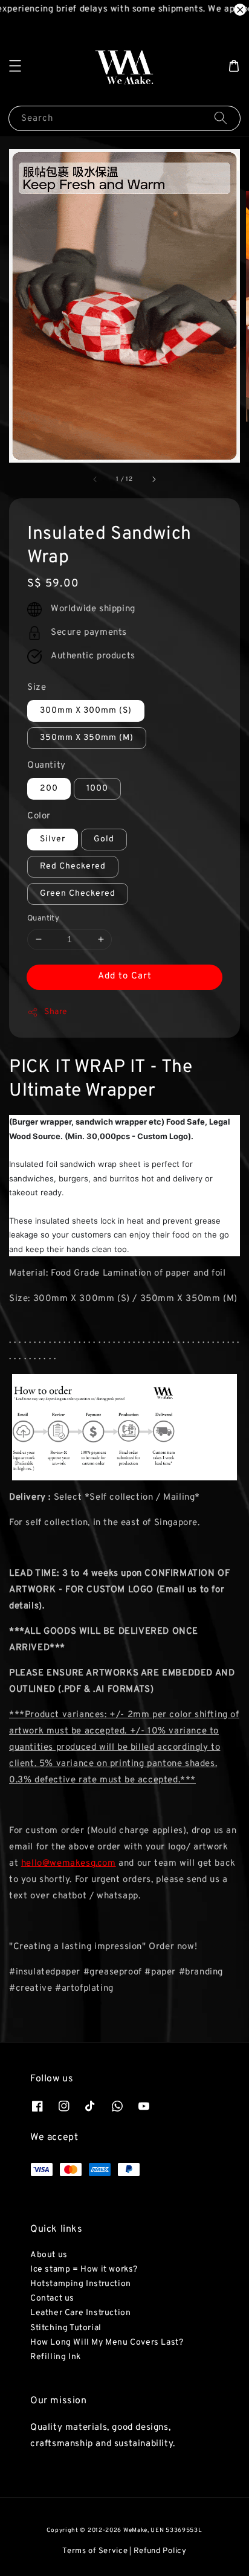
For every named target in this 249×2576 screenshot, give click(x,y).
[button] (15, 66)
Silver (53, 839)
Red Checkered (73, 866)
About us (49, 2255)
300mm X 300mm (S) (86, 711)
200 (49, 789)
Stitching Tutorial (66, 2328)
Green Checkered (78, 894)
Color (39, 816)
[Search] (221, 118)
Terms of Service (95, 2551)
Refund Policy (160, 2551)
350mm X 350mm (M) (87, 738)
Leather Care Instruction (80, 2313)
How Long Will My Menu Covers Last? (107, 2343)
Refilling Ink (56, 2357)
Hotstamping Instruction (81, 2284)
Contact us (52, 2298)
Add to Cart (125, 976)
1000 (97, 789)
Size (37, 688)
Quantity (47, 766)
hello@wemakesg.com (69, 1864)
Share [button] (56, 1012)
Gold (104, 839)
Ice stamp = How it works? (84, 2269)
